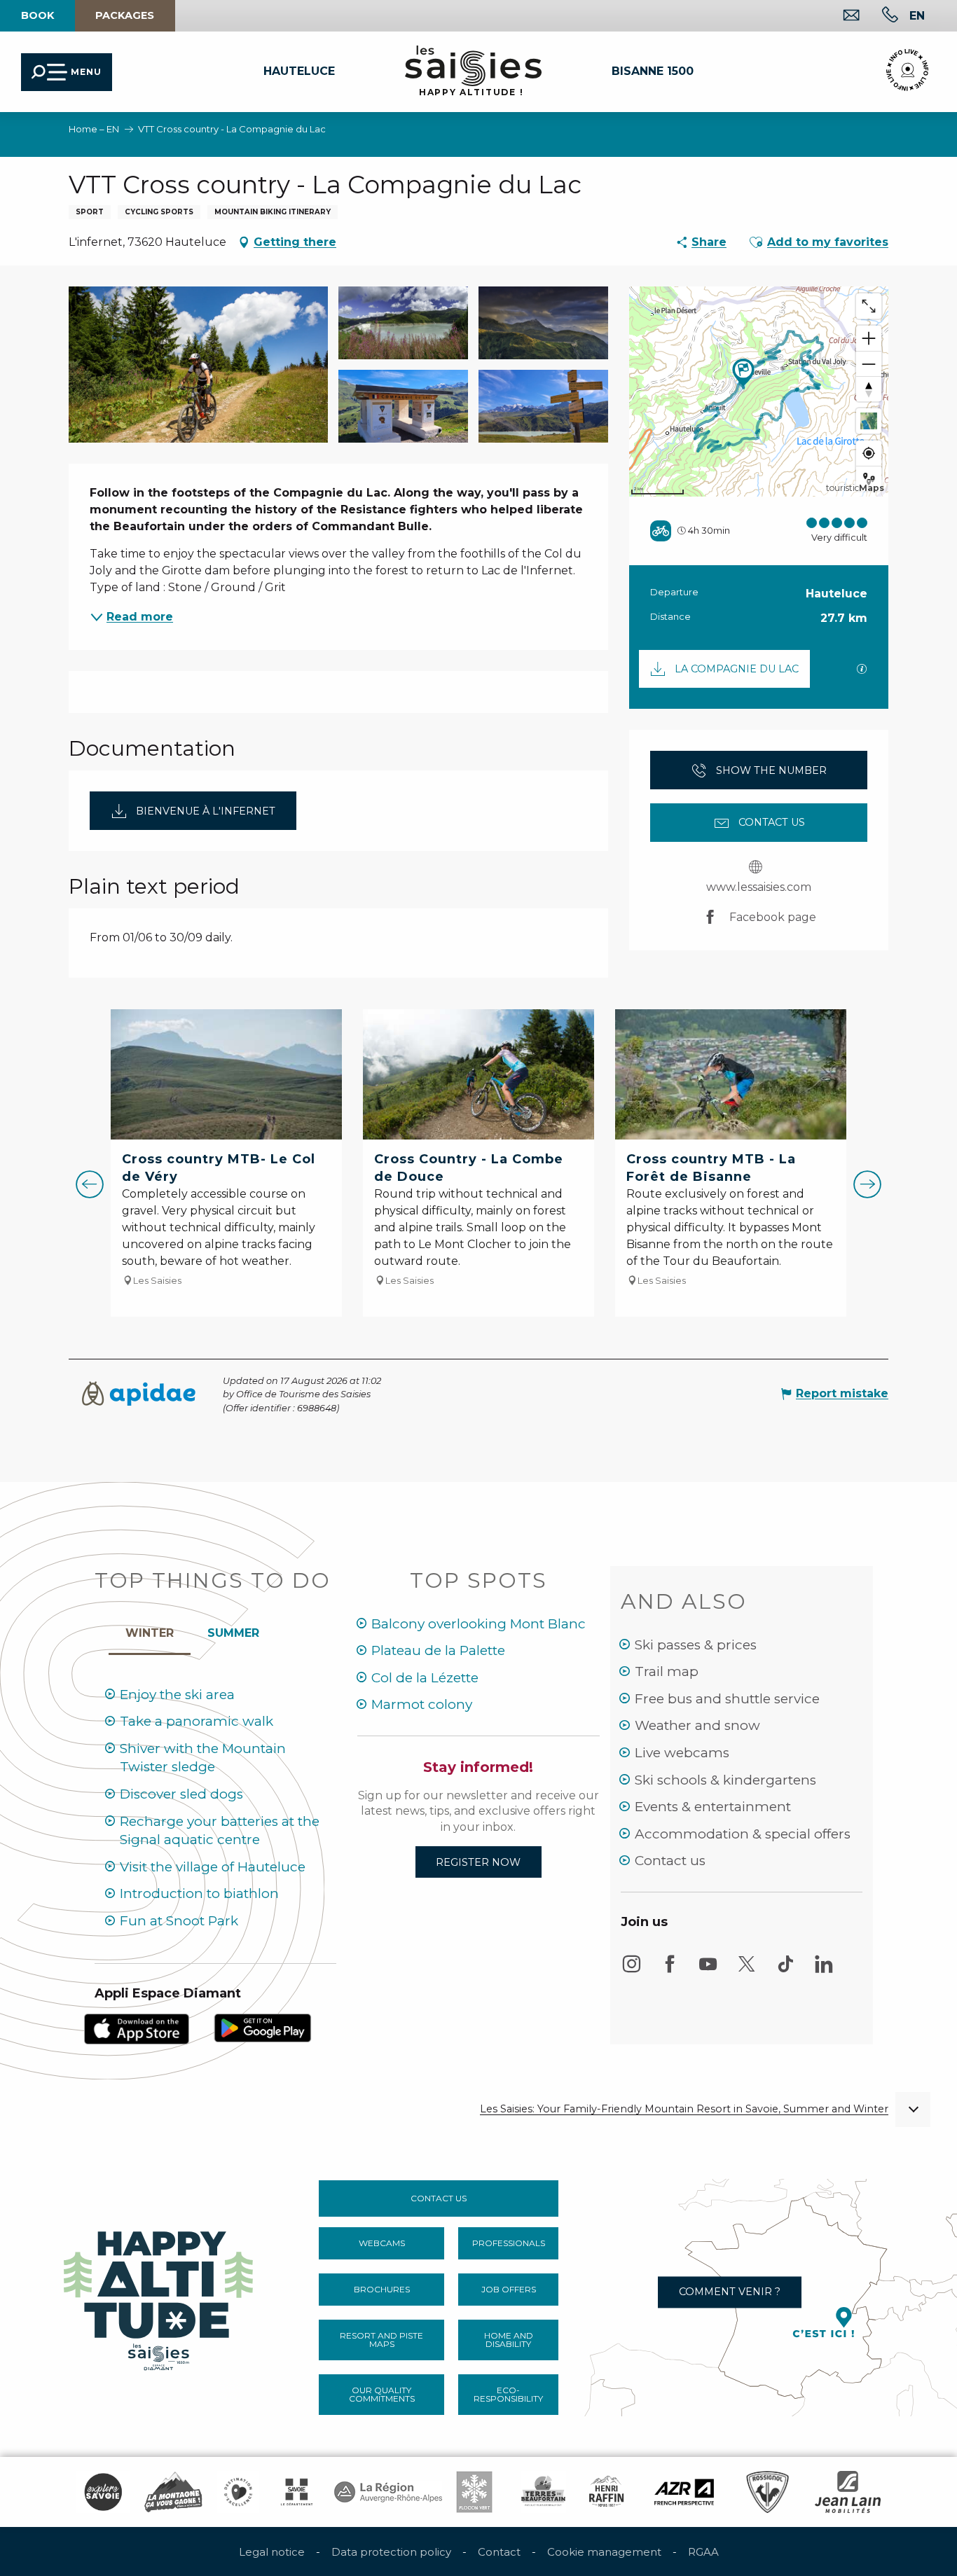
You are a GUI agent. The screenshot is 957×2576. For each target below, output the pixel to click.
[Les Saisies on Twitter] (747, 1971)
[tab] (150, 1630)
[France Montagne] (173, 2492)
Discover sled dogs (181, 1794)
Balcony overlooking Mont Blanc (478, 1624)
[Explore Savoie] (103, 2492)
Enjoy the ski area (177, 1695)
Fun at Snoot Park (179, 1921)
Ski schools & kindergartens (725, 1780)
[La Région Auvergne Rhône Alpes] (388, 2492)
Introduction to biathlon (199, 1893)
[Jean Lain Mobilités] (848, 2492)
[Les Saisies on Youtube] (708, 1971)
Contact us (670, 1861)
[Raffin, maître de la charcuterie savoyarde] (607, 2492)
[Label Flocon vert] (474, 2492)
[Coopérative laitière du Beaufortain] (543, 2492)
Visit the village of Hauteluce (213, 1867)
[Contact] (840, 16)
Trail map (667, 1671)
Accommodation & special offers (743, 1834)
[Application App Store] (137, 2028)
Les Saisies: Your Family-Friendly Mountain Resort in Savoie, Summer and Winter (684, 2109)
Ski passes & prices (696, 1645)
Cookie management (604, 2552)
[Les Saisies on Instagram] (631, 1971)
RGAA (703, 2552)
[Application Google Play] (263, 2027)
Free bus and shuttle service (727, 1699)
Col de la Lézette (425, 1678)
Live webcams (682, 1753)
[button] (917, 15)
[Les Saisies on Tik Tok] (785, 1971)
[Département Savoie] (297, 2492)
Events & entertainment (713, 1807)
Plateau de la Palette (438, 1650)
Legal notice (272, 2552)
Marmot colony (422, 1704)
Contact (499, 2552)
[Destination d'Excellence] (238, 2492)
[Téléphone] (879, 16)
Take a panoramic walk (197, 1721)
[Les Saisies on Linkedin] (824, 1971)
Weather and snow (697, 1725)
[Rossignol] (767, 2492)
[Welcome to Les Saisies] (160, 2297)
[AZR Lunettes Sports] (684, 2492)
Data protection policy (391, 2552)
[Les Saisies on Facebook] (670, 1971)
